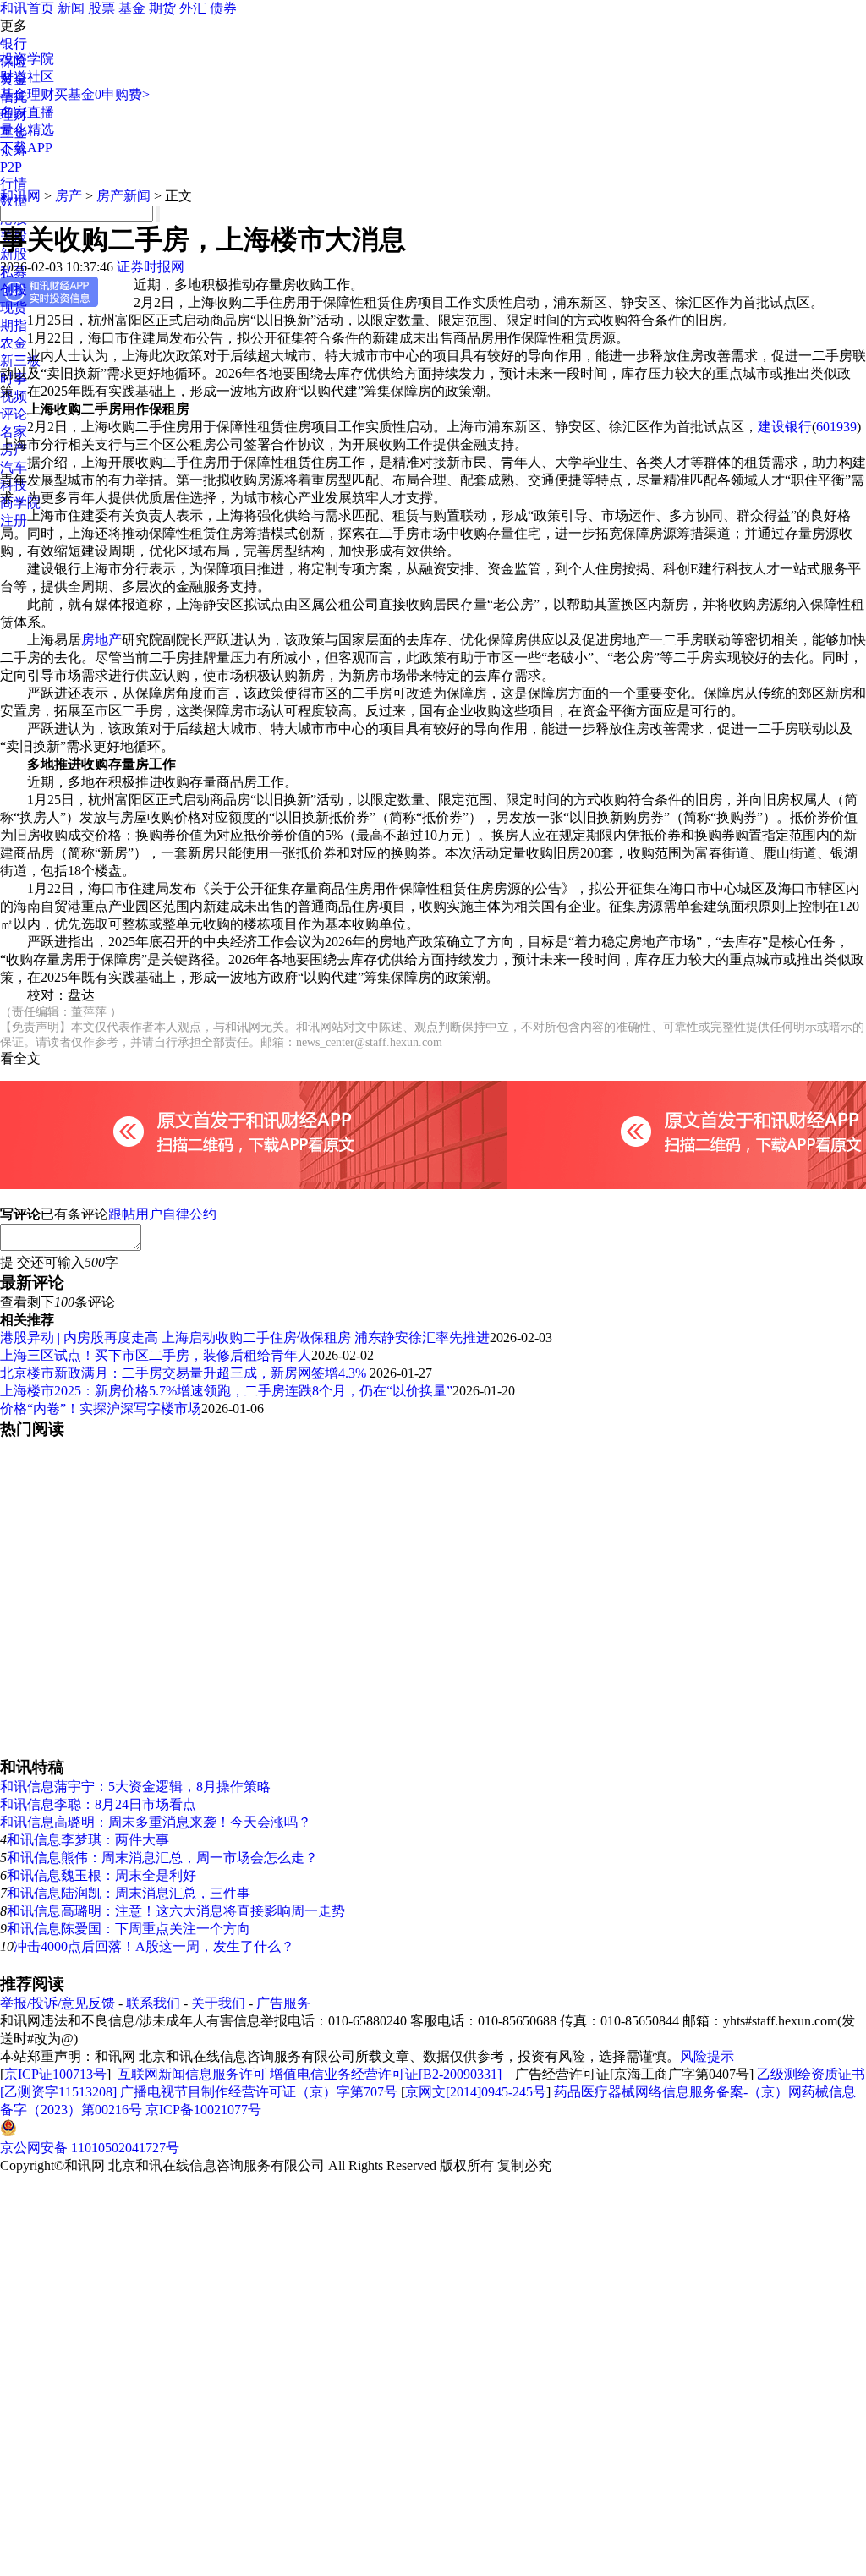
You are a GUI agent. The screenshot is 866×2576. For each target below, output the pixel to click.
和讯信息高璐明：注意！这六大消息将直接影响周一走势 (176, 1911)
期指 (14, 325)
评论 (14, 414)
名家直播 (27, 112)
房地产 (101, 640)
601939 (836, 427)
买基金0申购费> (102, 94)
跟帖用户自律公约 (162, 1214)
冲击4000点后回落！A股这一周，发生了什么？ (154, 1946)
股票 (101, 8)
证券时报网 (151, 267)
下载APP (26, 148)
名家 (14, 432)
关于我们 (218, 2003)
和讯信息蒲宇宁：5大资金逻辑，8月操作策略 (135, 1787)
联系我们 (153, 2003)
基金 (132, 8)
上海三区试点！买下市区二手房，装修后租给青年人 (156, 1355)
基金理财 (27, 94)
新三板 (20, 361)
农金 (14, 343)
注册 (14, 521)
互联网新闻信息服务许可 (192, 2074)
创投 (14, 290)
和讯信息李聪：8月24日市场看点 (98, 1804)
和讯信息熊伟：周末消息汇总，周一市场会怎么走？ (162, 1858)
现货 (14, 307)
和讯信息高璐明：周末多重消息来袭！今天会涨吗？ (156, 1822)
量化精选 (27, 130)
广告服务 (283, 2003)
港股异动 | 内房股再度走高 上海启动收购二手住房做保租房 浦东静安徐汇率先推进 (245, 1337)
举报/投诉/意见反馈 (58, 2003)
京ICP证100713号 (55, 2074)
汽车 (14, 467)
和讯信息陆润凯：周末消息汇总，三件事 (129, 1893)
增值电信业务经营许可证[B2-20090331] (386, 2074)
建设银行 (785, 427)
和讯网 (20, 196)
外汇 (193, 8)
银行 (14, 44)
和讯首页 (27, 8)
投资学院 (27, 59)
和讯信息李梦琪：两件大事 (88, 1840)
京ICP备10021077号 (203, 2110)
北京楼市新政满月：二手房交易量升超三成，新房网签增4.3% (185, 1373)
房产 (69, 196)
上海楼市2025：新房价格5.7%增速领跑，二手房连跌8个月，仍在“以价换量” (226, 1391)
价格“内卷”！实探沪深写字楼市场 (101, 1409)
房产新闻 (123, 196)
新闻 (71, 8)
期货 (162, 8)
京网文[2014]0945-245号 (476, 2092)
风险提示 (707, 2056)
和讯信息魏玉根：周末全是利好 (101, 1875)
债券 (223, 8)
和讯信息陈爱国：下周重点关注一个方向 (129, 1929)
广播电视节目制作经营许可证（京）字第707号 (259, 2092)
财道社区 (27, 77)
